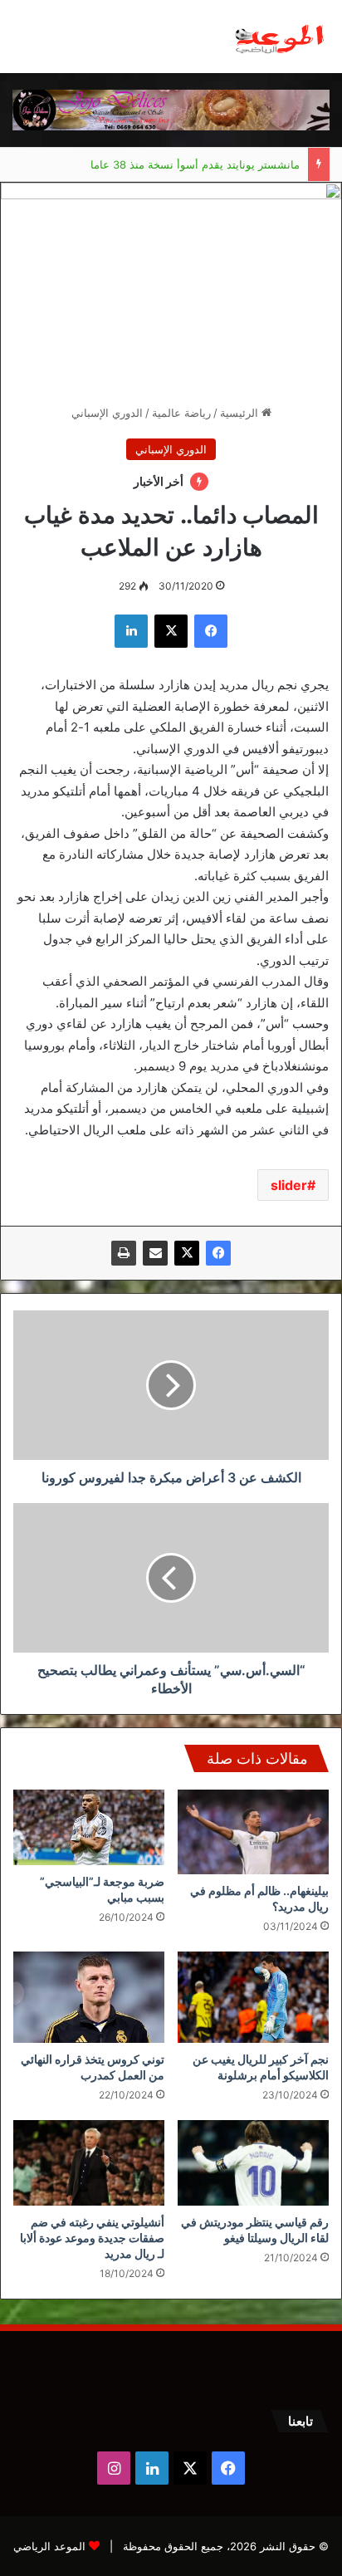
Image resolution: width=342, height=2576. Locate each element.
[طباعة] (124, 1253)
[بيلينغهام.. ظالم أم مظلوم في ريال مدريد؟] (253, 1832)
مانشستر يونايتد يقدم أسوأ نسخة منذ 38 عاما (195, 148)
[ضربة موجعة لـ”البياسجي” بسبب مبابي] (89, 1827)
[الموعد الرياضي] (280, 37)
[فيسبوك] (218, 1253)
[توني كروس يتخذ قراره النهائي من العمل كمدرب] (89, 1997)
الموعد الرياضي (49, 2546)
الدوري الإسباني (107, 413)
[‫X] (187, 1253)
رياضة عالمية (181, 413)
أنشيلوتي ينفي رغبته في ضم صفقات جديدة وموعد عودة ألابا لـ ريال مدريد (92, 2238)
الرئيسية (241, 413)
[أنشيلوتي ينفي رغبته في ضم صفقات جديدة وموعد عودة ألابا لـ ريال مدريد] (89, 2163)
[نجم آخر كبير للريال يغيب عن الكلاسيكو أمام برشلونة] (253, 1997)
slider (289, 1185)
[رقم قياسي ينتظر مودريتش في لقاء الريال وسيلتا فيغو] (253, 2163)
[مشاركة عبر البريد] (155, 1253)
